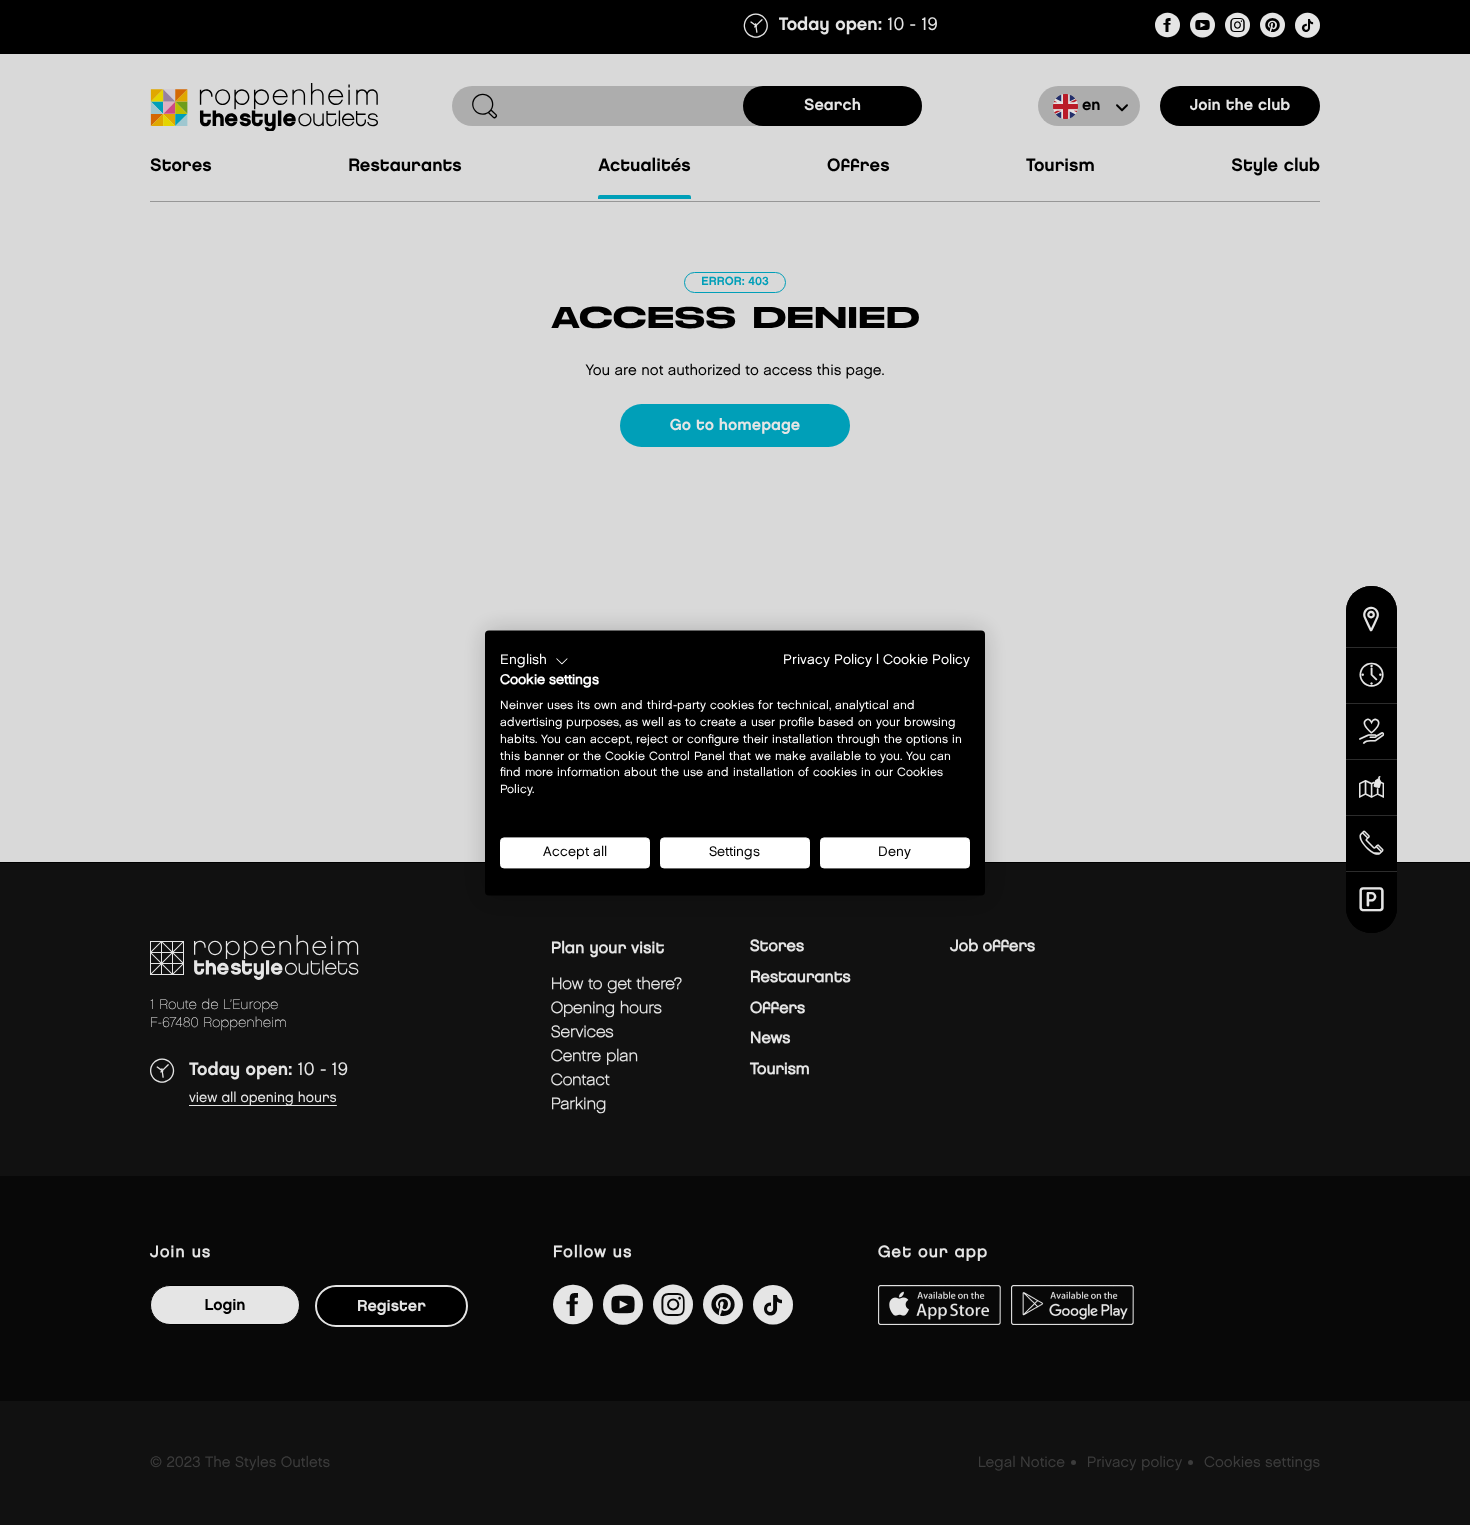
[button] (534, 661)
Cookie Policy (926, 660)
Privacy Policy (827, 660)
